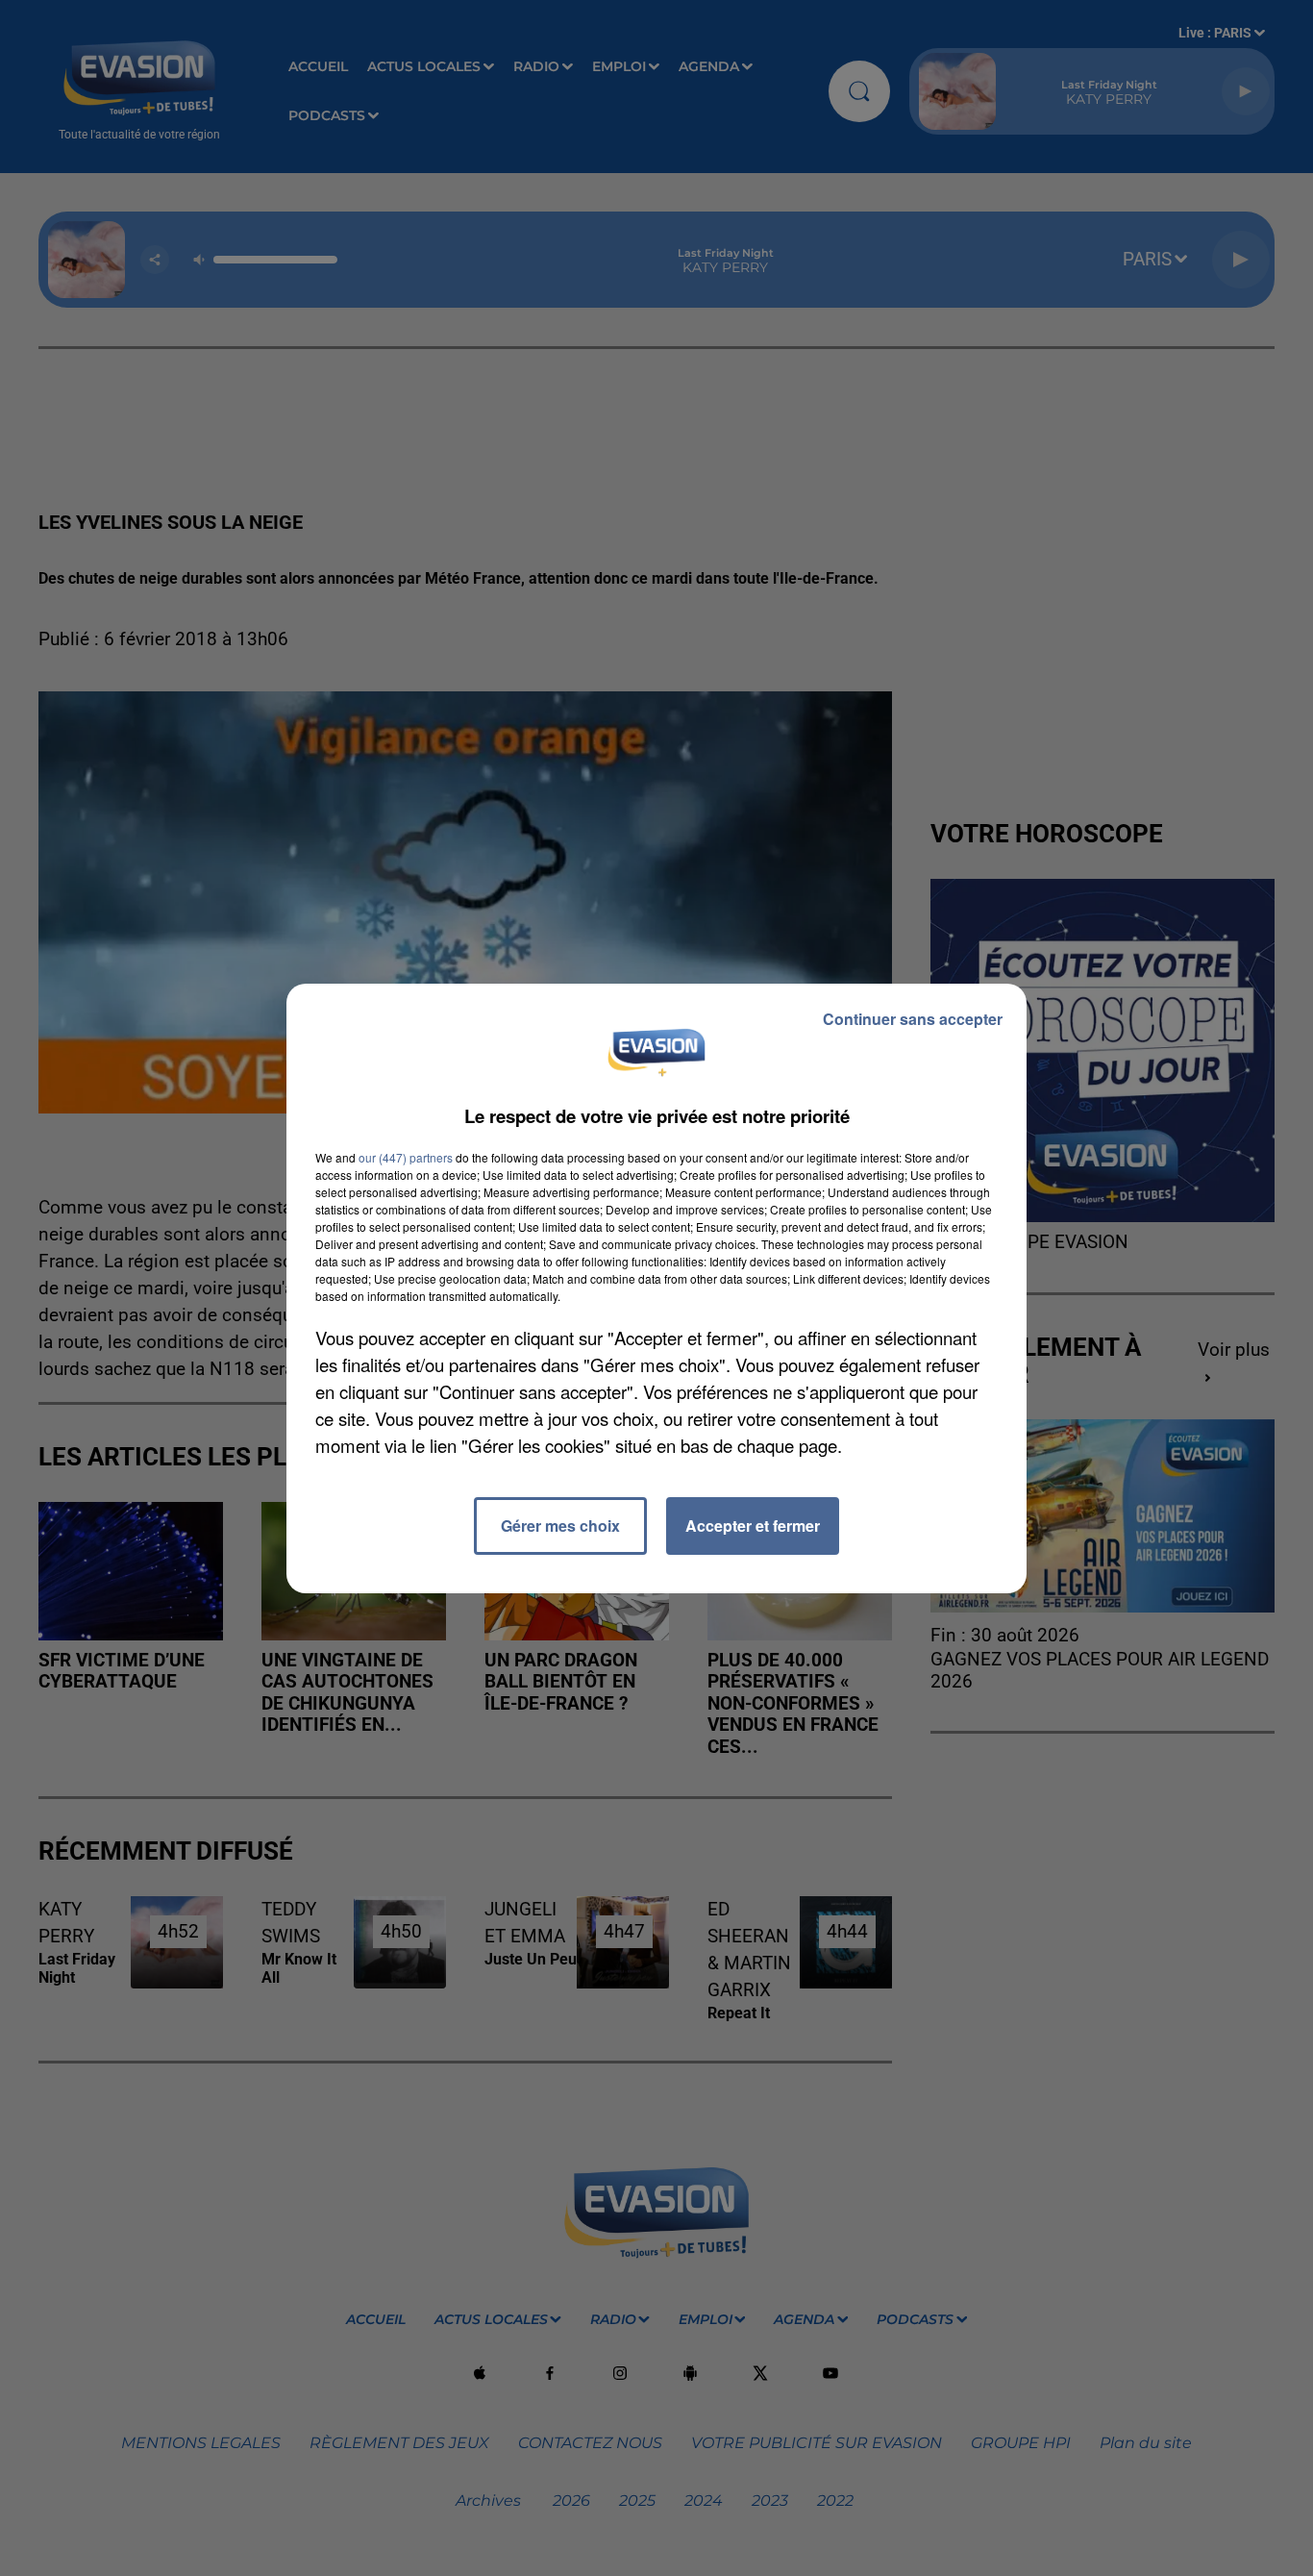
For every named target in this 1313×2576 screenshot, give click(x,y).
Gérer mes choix (560, 1526)
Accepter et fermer (753, 1526)
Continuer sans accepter (913, 1019)
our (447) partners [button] (406, 1157)
